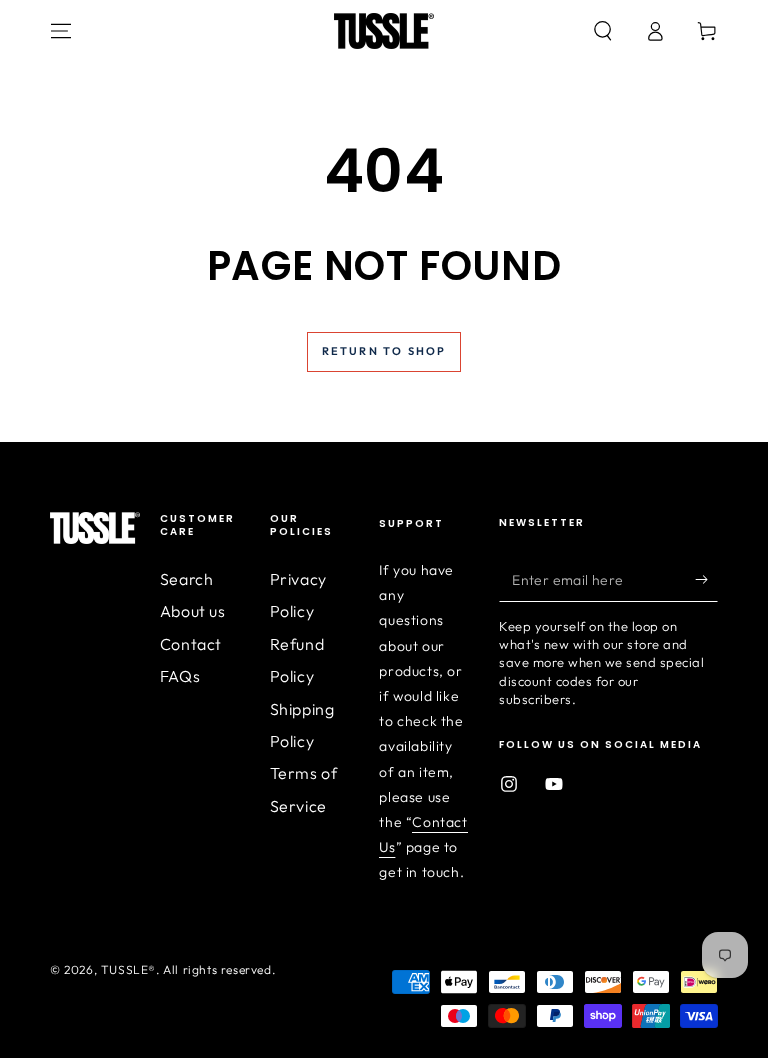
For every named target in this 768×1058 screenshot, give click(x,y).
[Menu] (61, 31)
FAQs (180, 676)
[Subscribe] (706, 579)
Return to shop (384, 351)
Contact (191, 644)
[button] (603, 31)
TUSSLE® (128, 969)
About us (193, 611)
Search (187, 579)
